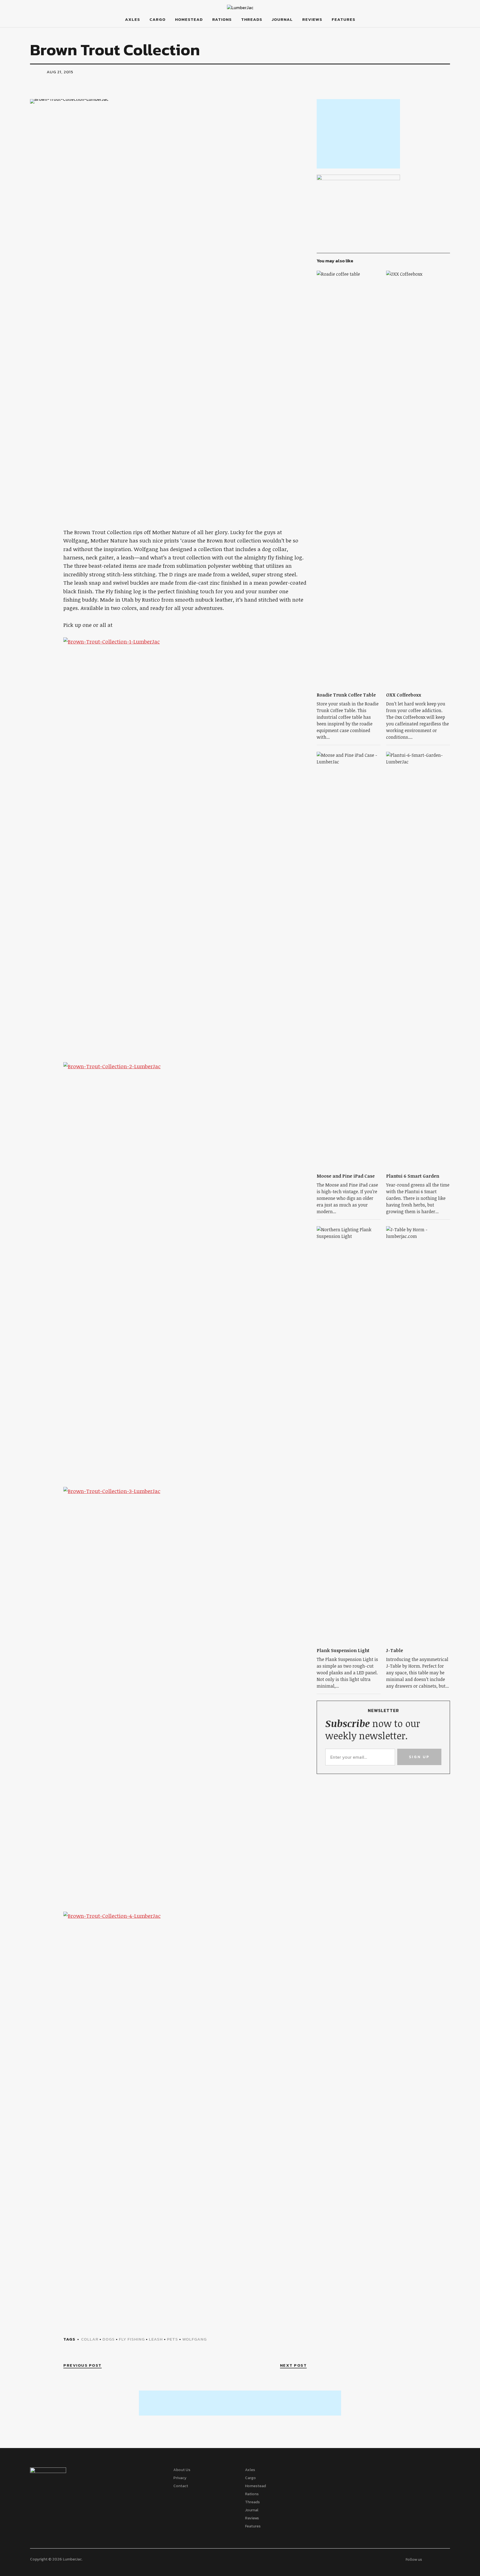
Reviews (312, 19)
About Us (182, 2470)
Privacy (180, 2478)
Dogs (109, 2339)
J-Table (395, 1650)
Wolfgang (194, 2339)
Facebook (419, 27)
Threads (252, 19)
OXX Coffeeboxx (404, 695)
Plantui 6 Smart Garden (413, 1176)
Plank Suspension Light (343, 1650)
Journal (282, 19)
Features (343, 19)
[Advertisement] (358, 134)
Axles (132, 19)
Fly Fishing (132, 2339)
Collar (90, 2339)
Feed (444, 27)
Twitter (432, 27)
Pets (172, 2339)
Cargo (157, 19)
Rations (222, 19)
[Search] (54, 19)
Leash (156, 2339)
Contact (181, 2486)
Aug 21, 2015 (60, 72)
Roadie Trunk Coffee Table (346, 695)
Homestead (189, 19)
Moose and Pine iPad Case (346, 1176)
